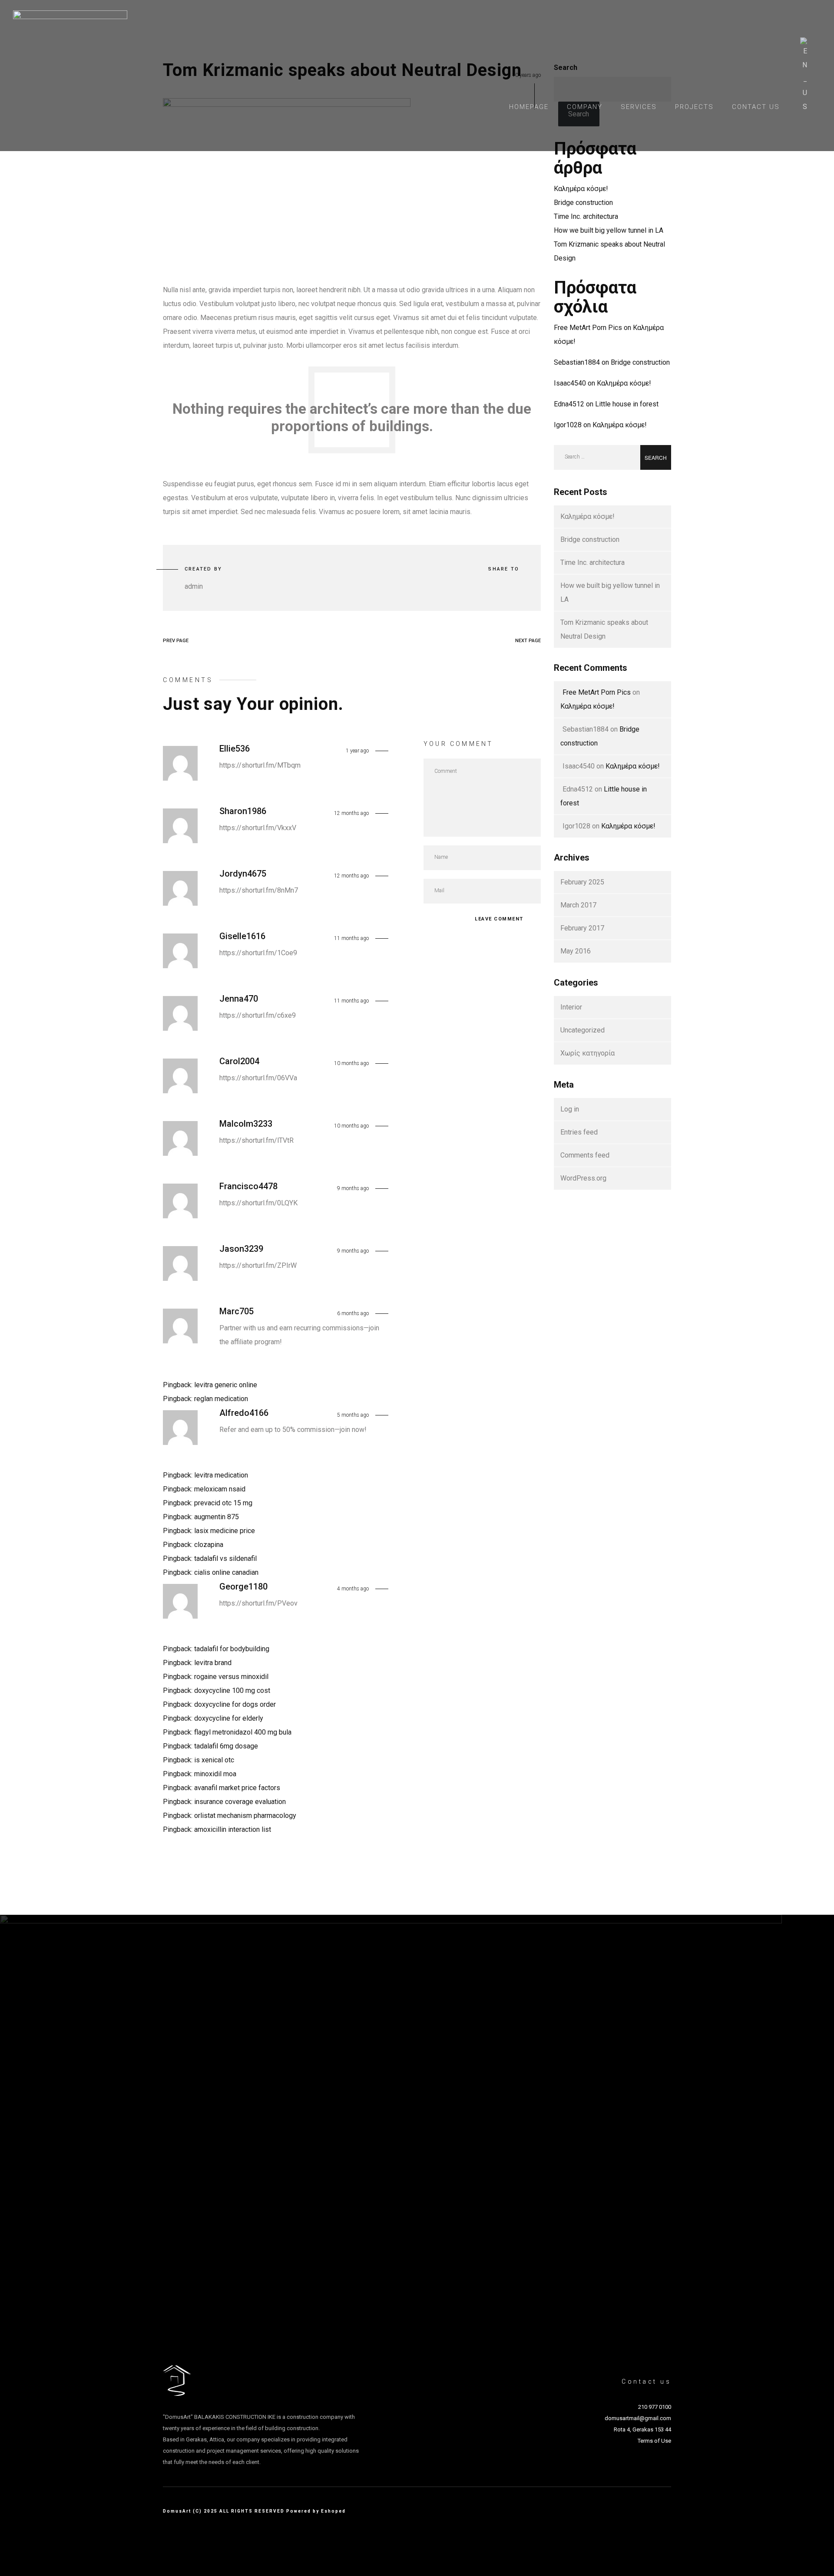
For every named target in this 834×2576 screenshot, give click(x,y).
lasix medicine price (225, 1531)
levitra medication (221, 1475)
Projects (694, 107)
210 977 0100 (655, 2407)
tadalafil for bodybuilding (232, 1649)
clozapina (209, 1545)
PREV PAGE (176, 641)
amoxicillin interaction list (233, 1829)
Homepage (529, 107)
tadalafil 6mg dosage (226, 1746)
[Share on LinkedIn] (514, 587)
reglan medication (221, 1399)
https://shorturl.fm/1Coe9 (258, 953)
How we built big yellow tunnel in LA (609, 230)
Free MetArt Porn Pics (588, 328)
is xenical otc (214, 1760)
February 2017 (582, 928)
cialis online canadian (226, 1572)
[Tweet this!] (490, 587)
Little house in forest (627, 404)
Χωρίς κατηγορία (587, 1053)
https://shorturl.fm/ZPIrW (258, 1265)
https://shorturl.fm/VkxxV (258, 828)
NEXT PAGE (528, 641)
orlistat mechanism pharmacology (245, 1816)
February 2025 (582, 882)
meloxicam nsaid (220, 1489)
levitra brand (213, 1663)
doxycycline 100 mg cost (232, 1690)
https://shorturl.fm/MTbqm (260, 765)
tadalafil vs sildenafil (225, 1558)
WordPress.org (583, 1178)
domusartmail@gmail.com (638, 2418)
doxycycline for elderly (229, 1718)
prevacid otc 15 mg (223, 1503)
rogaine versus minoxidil (231, 1677)
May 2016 (576, 951)
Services (639, 107)
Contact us (756, 107)
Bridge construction (583, 203)
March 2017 (578, 905)
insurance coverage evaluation (240, 1802)
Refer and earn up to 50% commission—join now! (293, 1430)
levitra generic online (226, 1385)
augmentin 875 (217, 1517)
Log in (570, 1109)
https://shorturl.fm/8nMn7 (259, 890)
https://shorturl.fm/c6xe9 (258, 1015)
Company (585, 107)
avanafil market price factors (237, 1788)
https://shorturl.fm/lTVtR (256, 1140)
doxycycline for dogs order (235, 1704)
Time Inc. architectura (586, 216)
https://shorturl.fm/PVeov (258, 1603)
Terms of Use (654, 2441)
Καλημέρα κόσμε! (581, 189)
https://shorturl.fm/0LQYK (258, 1203)
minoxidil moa (215, 1774)
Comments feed (585, 1155)
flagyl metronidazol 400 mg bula (243, 1732)
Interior (571, 1007)
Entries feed (579, 1132)
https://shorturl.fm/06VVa (258, 1078)
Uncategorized (582, 1030)
